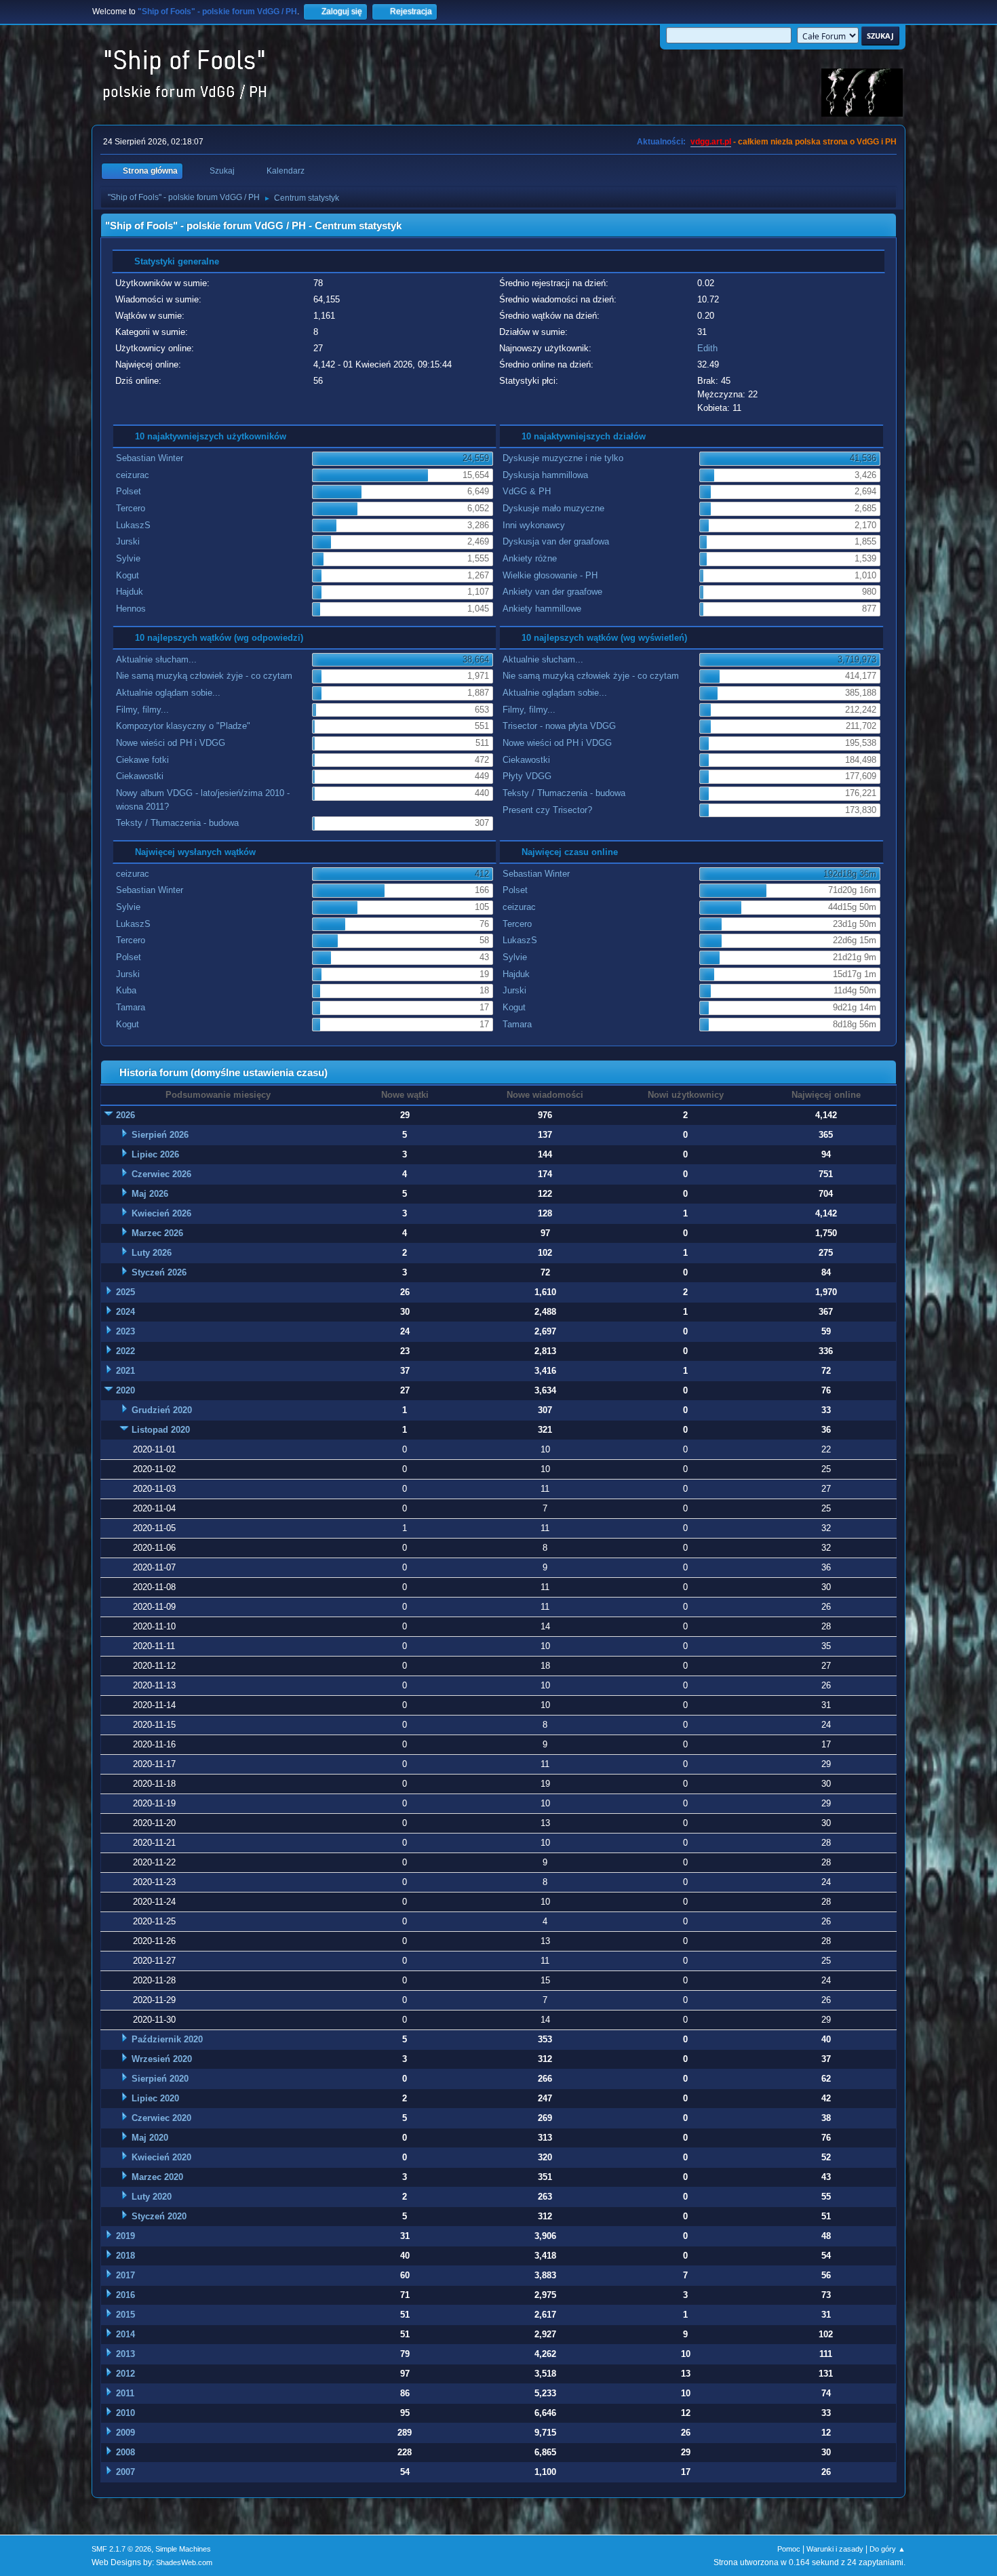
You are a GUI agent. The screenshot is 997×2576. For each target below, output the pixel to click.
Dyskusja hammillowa (545, 475)
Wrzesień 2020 (162, 2059)
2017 (125, 2275)
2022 (125, 1351)
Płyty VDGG (527, 776)
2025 (125, 1292)
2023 (125, 1331)
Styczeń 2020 (159, 2216)
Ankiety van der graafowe (552, 592)
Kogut (128, 575)
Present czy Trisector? (547, 810)
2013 (125, 2354)
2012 (125, 2374)
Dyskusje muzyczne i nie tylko (563, 458)
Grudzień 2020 (162, 1410)
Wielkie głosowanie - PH (550, 575)
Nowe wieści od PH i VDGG (171, 743)
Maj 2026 (150, 1194)
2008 (125, 2452)
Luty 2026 (152, 1253)
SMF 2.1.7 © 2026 (121, 2549)
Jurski (128, 541)
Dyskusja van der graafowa (556, 541)
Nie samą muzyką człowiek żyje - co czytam (204, 676)
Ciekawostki (140, 776)
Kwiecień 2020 (161, 2157)
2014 (125, 2334)
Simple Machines (183, 2549)
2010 (125, 2413)
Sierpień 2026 (160, 1135)
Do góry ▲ (887, 2549)
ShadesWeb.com (184, 2562)
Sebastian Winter (150, 458)
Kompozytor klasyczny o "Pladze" (183, 726)
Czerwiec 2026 (161, 1174)
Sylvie (128, 558)
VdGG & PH (527, 491)
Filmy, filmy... (142, 710)
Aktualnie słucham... (156, 659)
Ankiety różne (530, 558)
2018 (125, 2256)
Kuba (126, 990)
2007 (125, 2472)
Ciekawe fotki (142, 760)
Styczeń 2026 (159, 1272)
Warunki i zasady (835, 2549)
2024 (125, 1312)
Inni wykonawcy (534, 525)
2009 (125, 2433)
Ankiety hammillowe (542, 609)
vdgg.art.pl (711, 142)
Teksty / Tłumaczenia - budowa (177, 823)
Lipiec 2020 (155, 2098)
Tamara (131, 1007)
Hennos (131, 609)
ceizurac (133, 475)
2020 (125, 1390)
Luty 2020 (152, 2197)
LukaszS (133, 525)
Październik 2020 (167, 2039)
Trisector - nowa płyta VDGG (559, 726)
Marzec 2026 (157, 1233)
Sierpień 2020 (160, 2079)
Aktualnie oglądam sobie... (168, 693)
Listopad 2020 (161, 1430)
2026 (125, 1115)
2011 (125, 2393)
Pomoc (789, 2549)
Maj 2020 (150, 2138)
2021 (125, 1371)
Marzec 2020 (157, 2177)
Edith (707, 348)
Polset (129, 491)
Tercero (131, 508)
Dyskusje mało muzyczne (553, 508)
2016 (125, 2295)
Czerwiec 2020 (161, 2118)
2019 (125, 2236)
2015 (125, 2315)
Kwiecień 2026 (161, 1213)
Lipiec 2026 (155, 1154)
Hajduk (130, 592)
